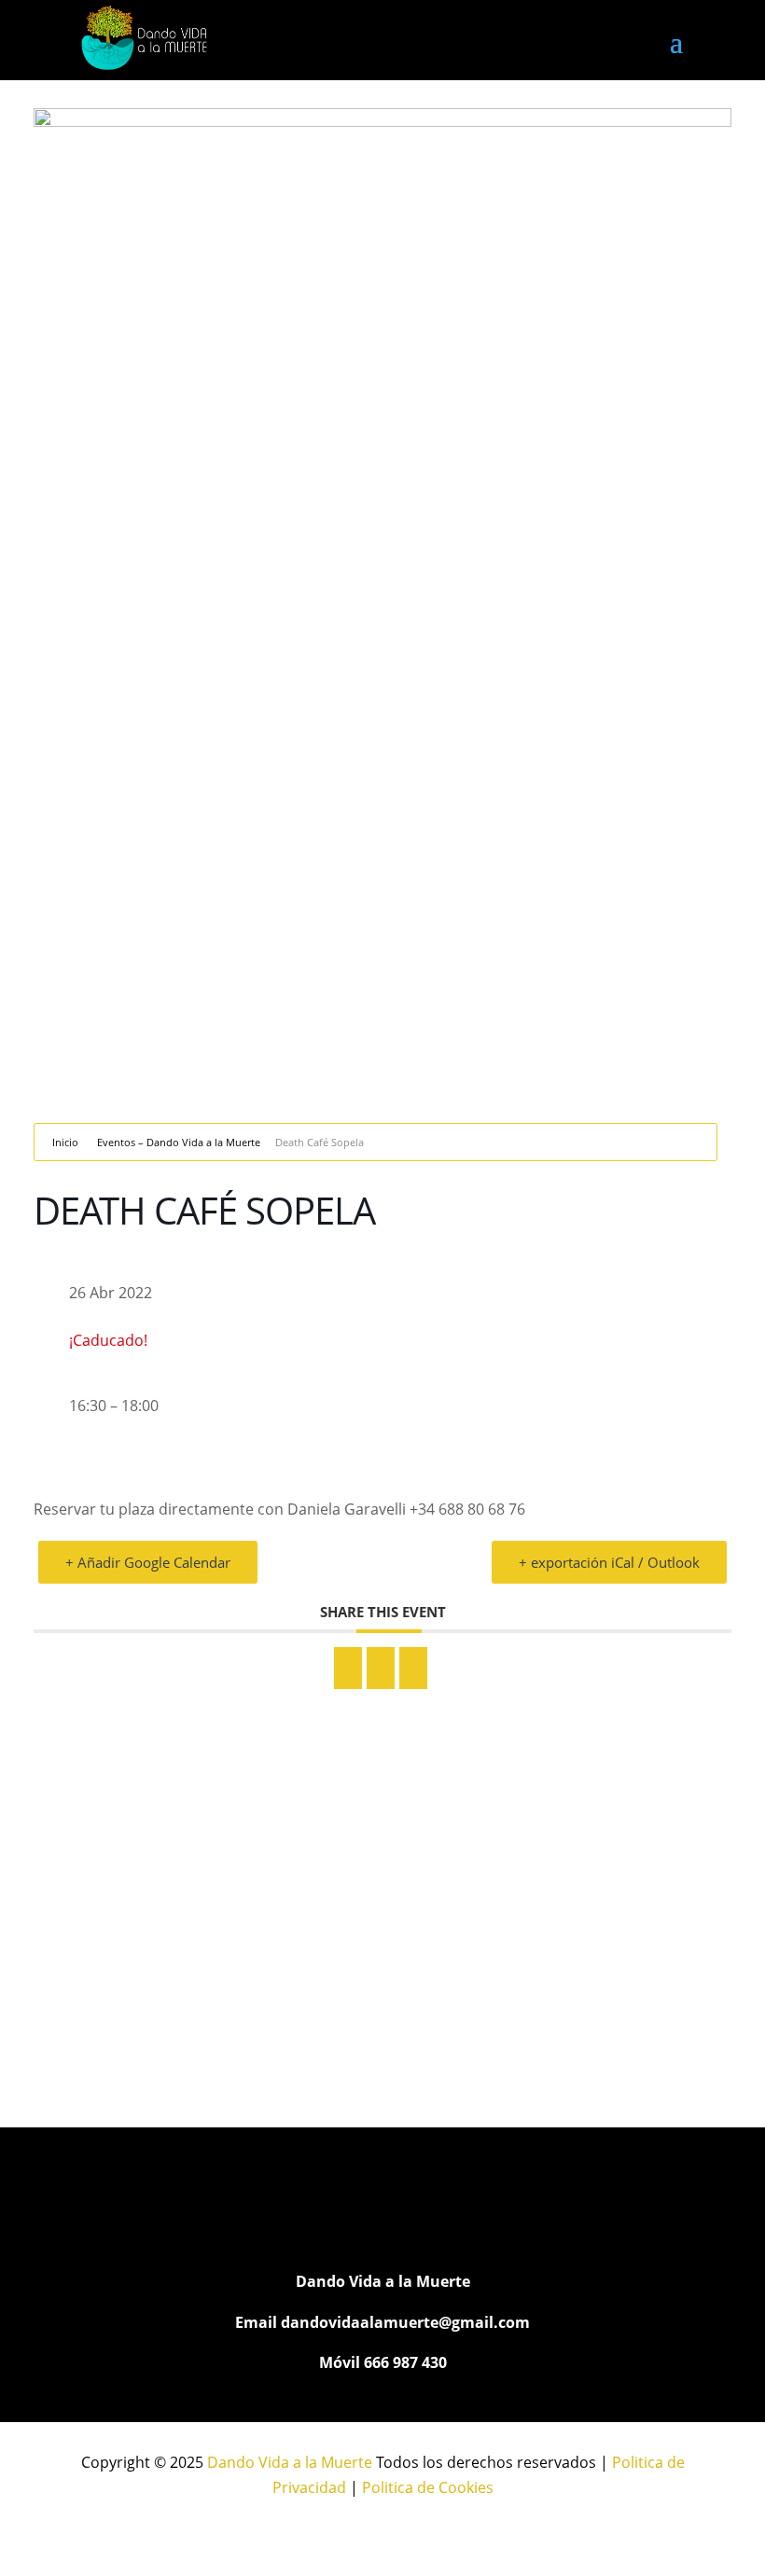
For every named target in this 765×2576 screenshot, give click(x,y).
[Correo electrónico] (413, 1668)
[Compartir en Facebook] (348, 1668)
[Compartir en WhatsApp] (381, 1668)
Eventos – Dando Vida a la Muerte (179, 1142)
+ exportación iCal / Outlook (609, 1562)
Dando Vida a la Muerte (290, 2462)
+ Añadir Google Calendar (148, 1562)
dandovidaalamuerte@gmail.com (405, 2322)
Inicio (65, 1142)
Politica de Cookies (428, 2487)
